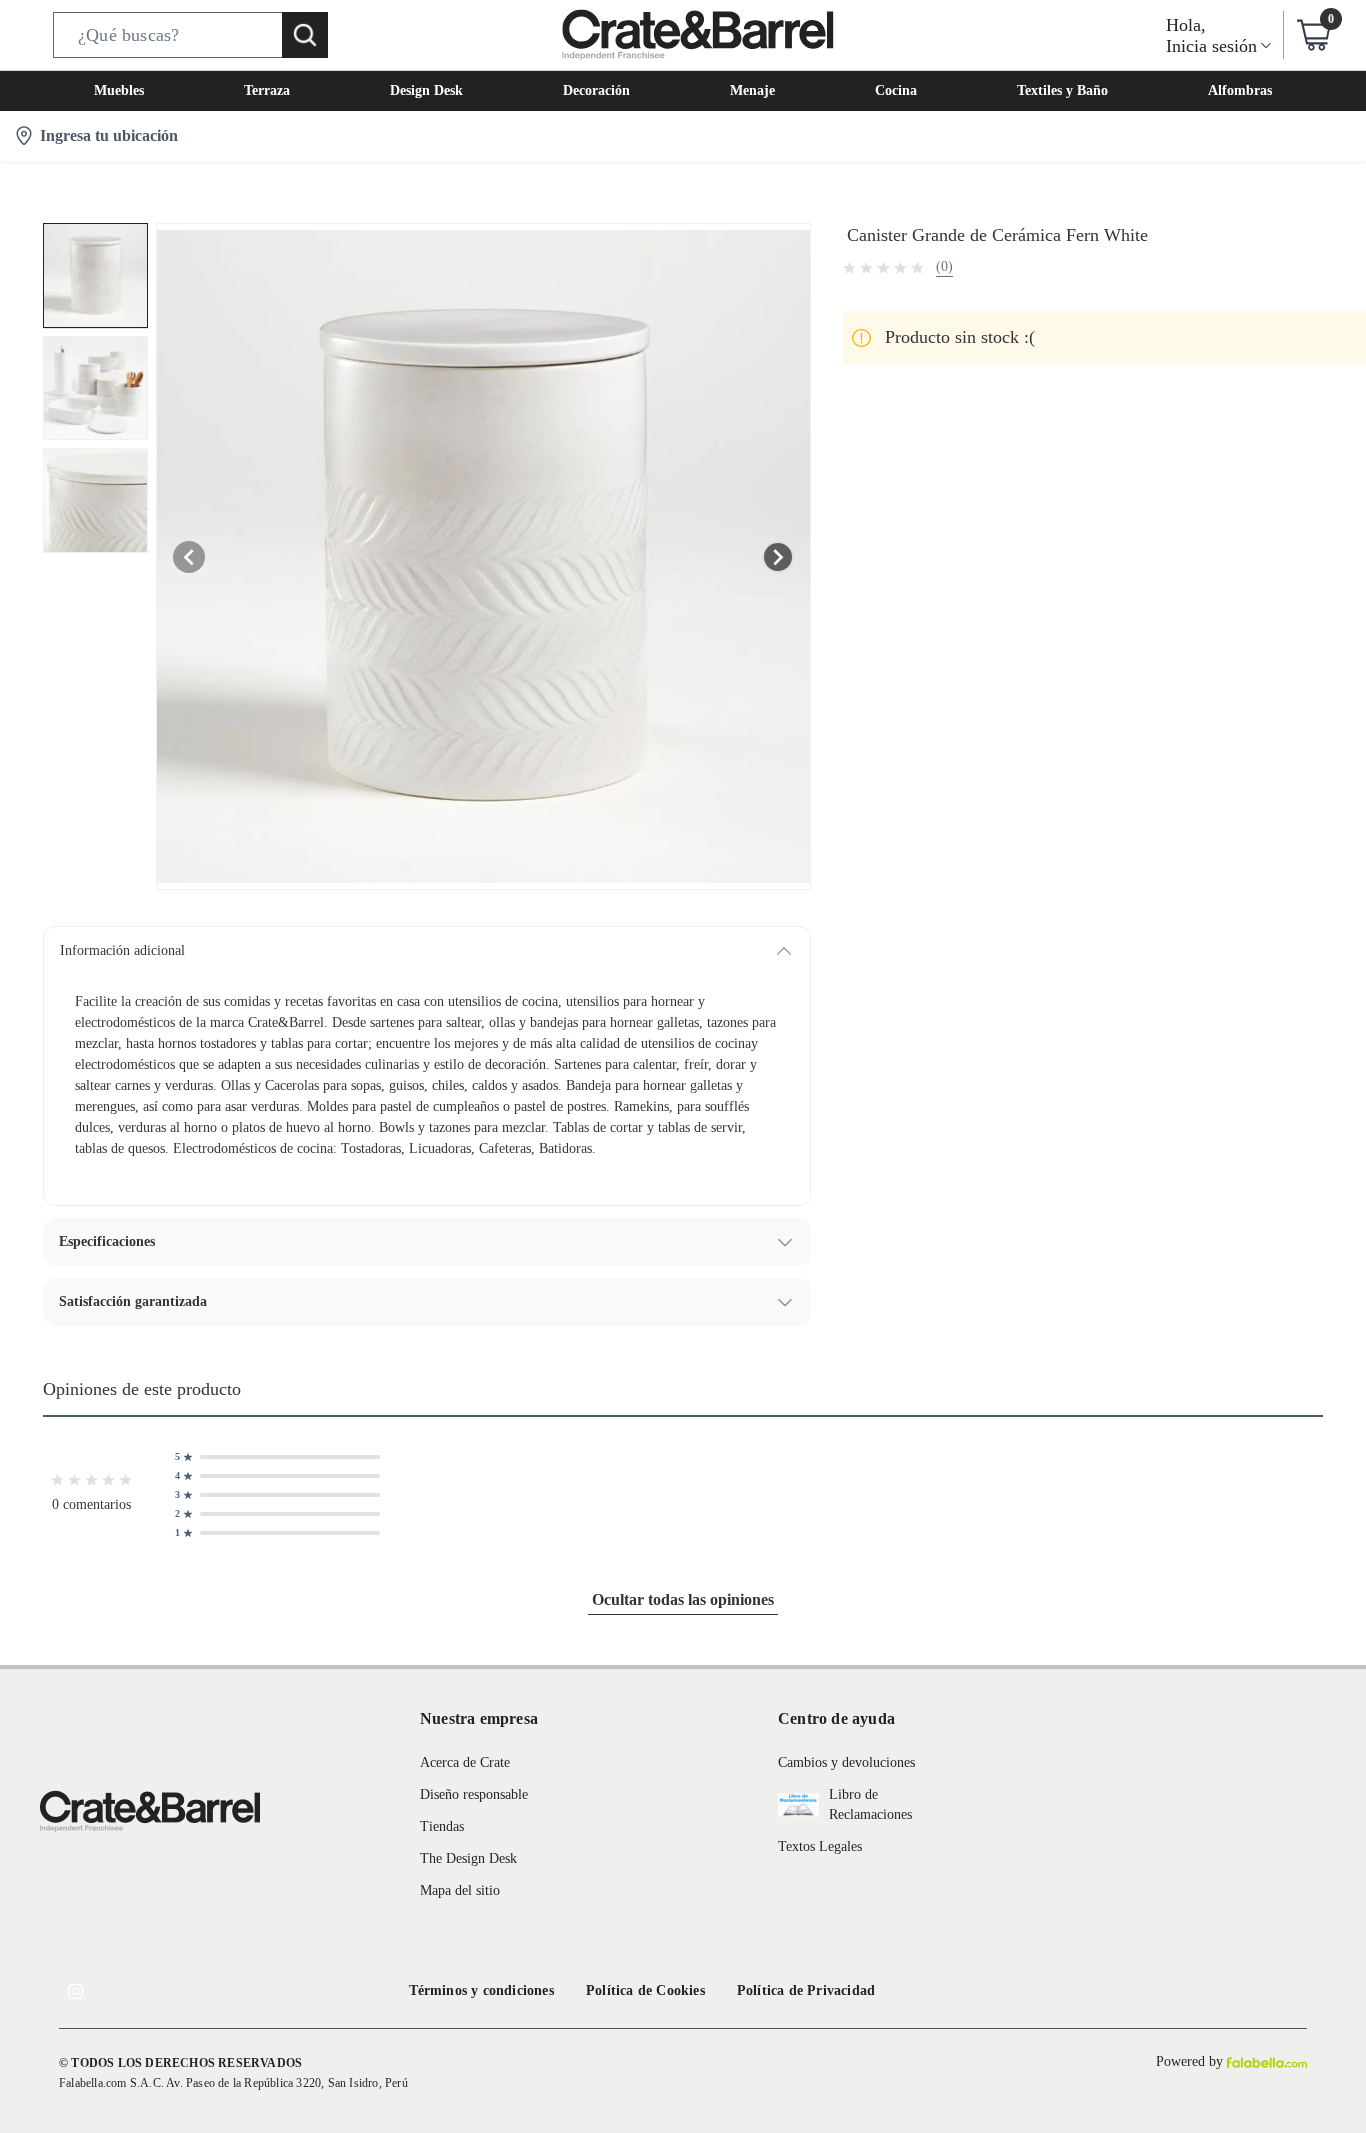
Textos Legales (820, 1846)
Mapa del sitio (460, 1890)
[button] (190, 35)
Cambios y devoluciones (846, 1762)
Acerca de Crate (465, 1762)
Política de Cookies (645, 1990)
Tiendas (442, 1826)
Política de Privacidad (806, 1990)
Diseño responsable (474, 1794)
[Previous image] (189, 557)
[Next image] (778, 557)
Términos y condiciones (481, 1990)
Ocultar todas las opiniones (683, 1599)
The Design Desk (468, 1858)
